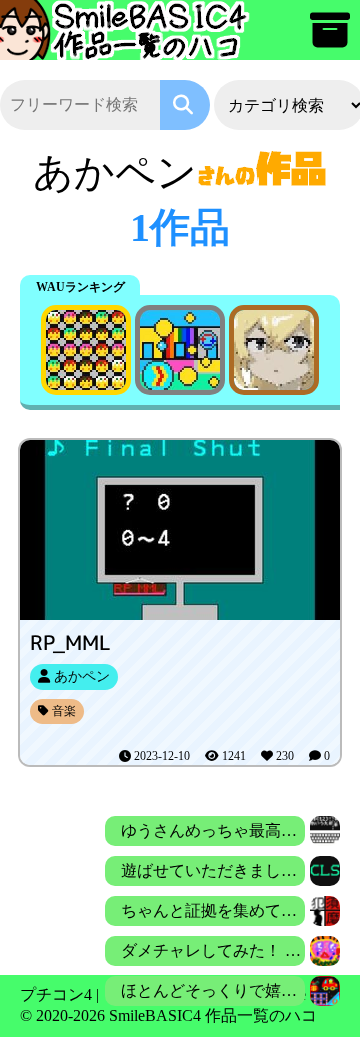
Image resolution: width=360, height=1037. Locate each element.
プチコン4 (56, 994)
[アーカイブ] (330, 39)
